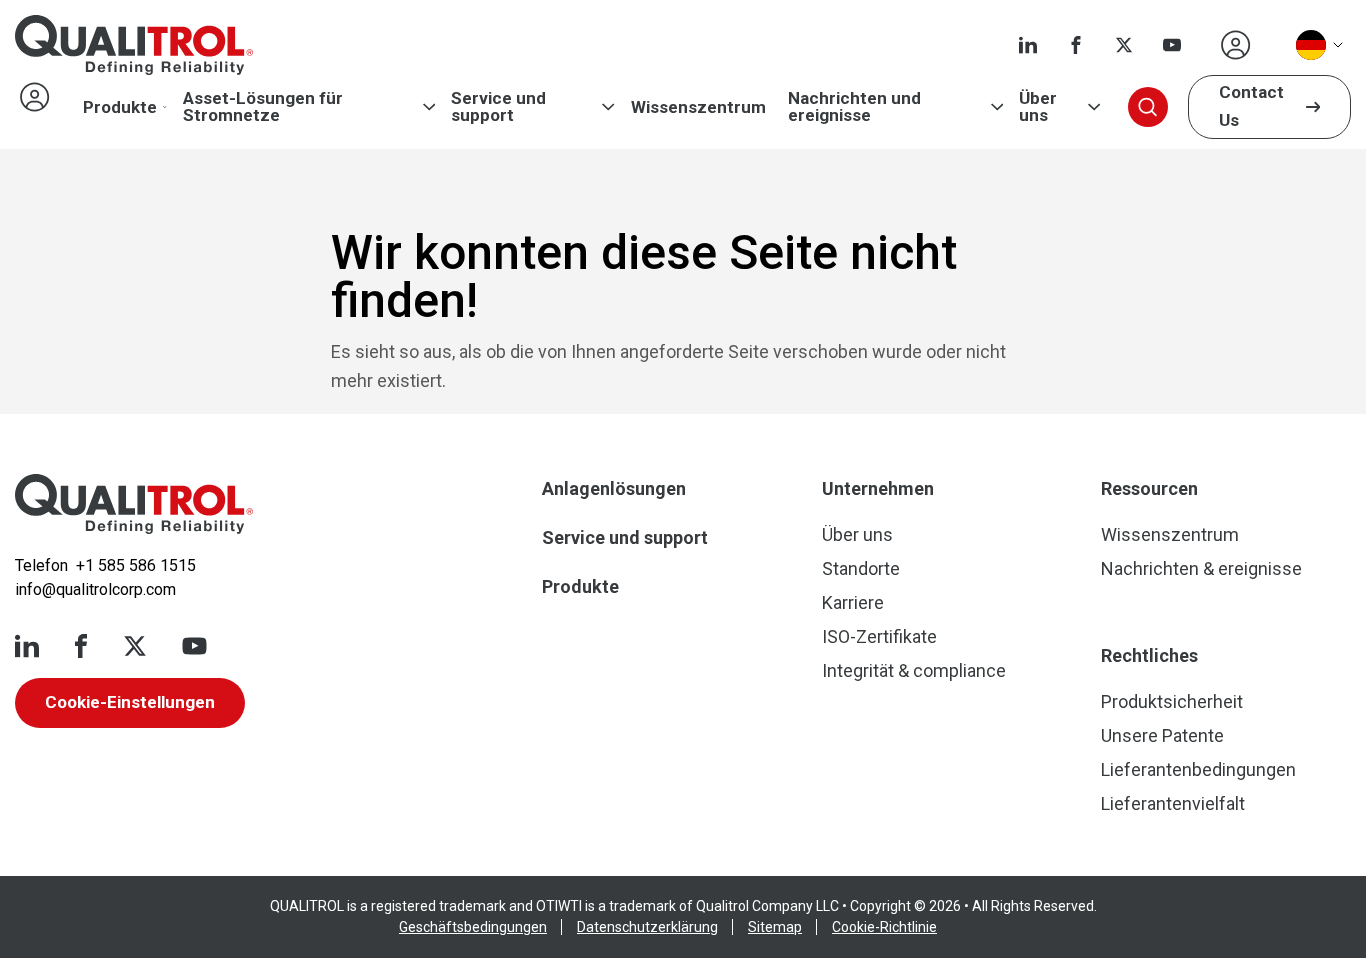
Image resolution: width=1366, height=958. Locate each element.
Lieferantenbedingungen (1198, 769)
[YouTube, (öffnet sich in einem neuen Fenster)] (1172, 45)
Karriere (853, 602)
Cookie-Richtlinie (884, 927)
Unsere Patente (1162, 735)
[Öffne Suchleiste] (1148, 107)
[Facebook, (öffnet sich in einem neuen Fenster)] (1076, 45)
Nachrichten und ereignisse (854, 107)
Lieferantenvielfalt (1173, 803)
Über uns (1038, 107)
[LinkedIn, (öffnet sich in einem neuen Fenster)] (1028, 45)
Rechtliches (1149, 655)
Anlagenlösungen (614, 488)
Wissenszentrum (698, 107)
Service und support (498, 107)
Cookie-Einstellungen (130, 702)
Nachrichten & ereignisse (1201, 568)
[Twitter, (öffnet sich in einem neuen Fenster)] (1124, 45)
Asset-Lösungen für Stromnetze (263, 107)
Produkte (120, 107)
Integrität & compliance (914, 670)
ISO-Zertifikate (879, 636)
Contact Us (1251, 106)
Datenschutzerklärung (647, 927)
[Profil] (1236, 45)
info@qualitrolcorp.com (95, 589)
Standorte (861, 568)
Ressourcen (1149, 488)
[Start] (134, 504)
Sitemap (775, 927)
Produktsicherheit (1172, 701)
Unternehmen (878, 488)
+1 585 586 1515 (136, 565)
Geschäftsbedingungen (473, 927)
